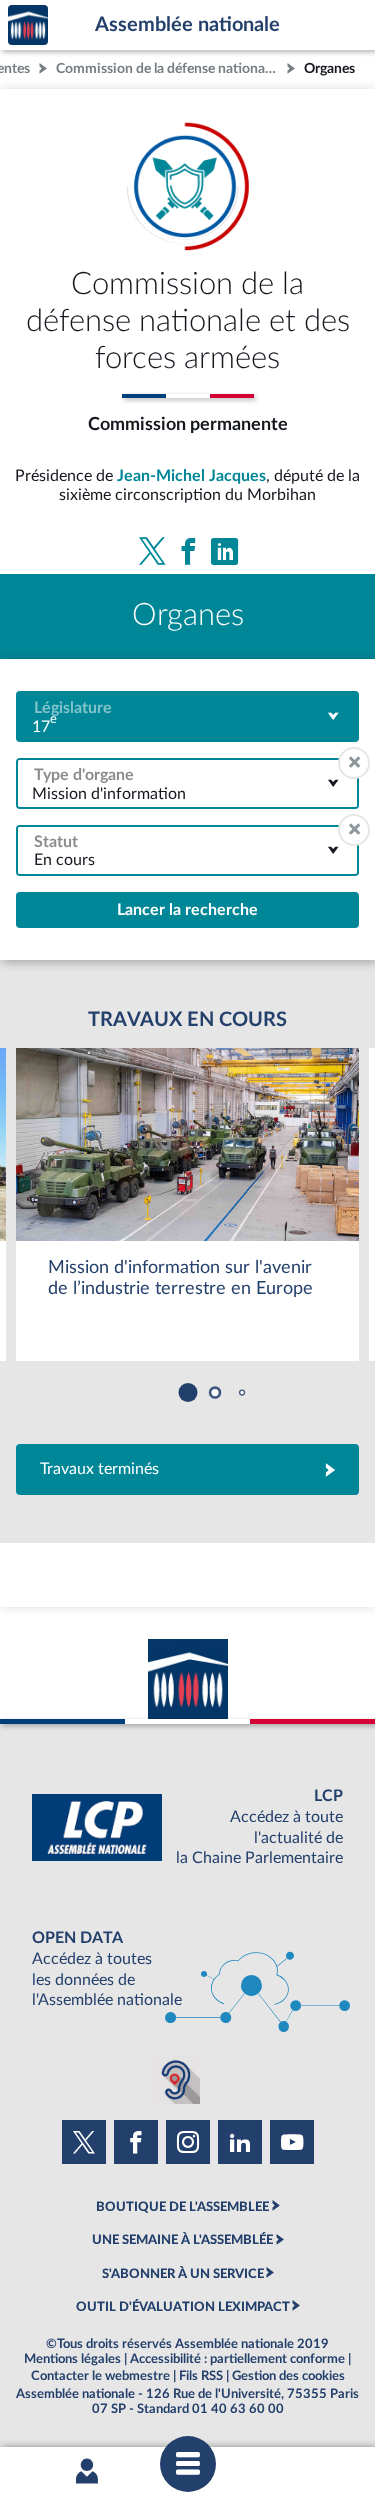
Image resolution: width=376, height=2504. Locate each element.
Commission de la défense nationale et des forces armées (169, 68)
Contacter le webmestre (100, 2376)
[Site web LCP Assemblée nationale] (187, 1827)
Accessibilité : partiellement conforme (237, 2359)
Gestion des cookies (288, 2376)
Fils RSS (201, 2376)
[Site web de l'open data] (187, 1969)
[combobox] (187, 716)
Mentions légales (72, 2359)
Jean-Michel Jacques (191, 476)
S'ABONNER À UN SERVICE (183, 2274)
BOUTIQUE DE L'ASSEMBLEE (182, 2207)
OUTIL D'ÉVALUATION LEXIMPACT (183, 2307)
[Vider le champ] (354, 763)
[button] (187, 1392)
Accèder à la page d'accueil (28, 25)
